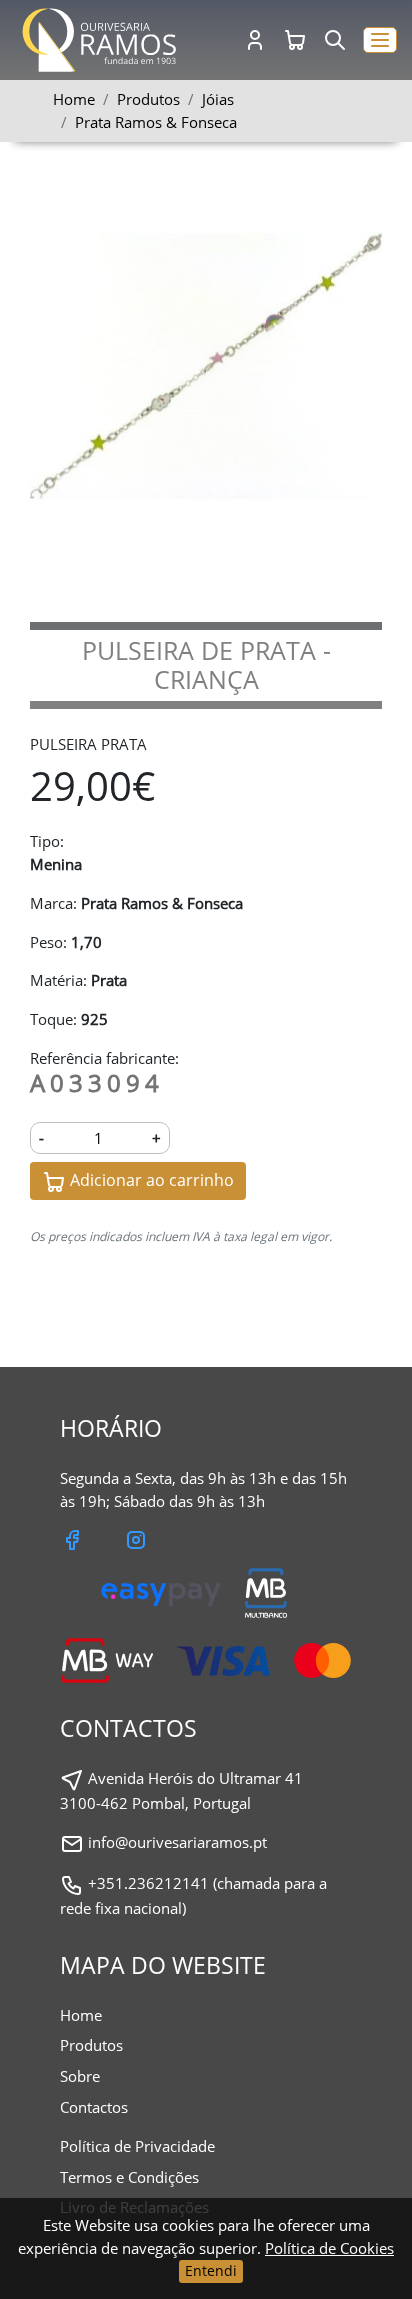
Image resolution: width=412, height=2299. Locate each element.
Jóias (218, 99)
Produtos (91, 2045)
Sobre (80, 2076)
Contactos (94, 2107)
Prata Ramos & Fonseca (156, 122)
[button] (380, 40)
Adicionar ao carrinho (150, 1180)
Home (74, 99)
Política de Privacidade (137, 2146)
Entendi (211, 2270)
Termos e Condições (129, 2177)
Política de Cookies (329, 2248)
